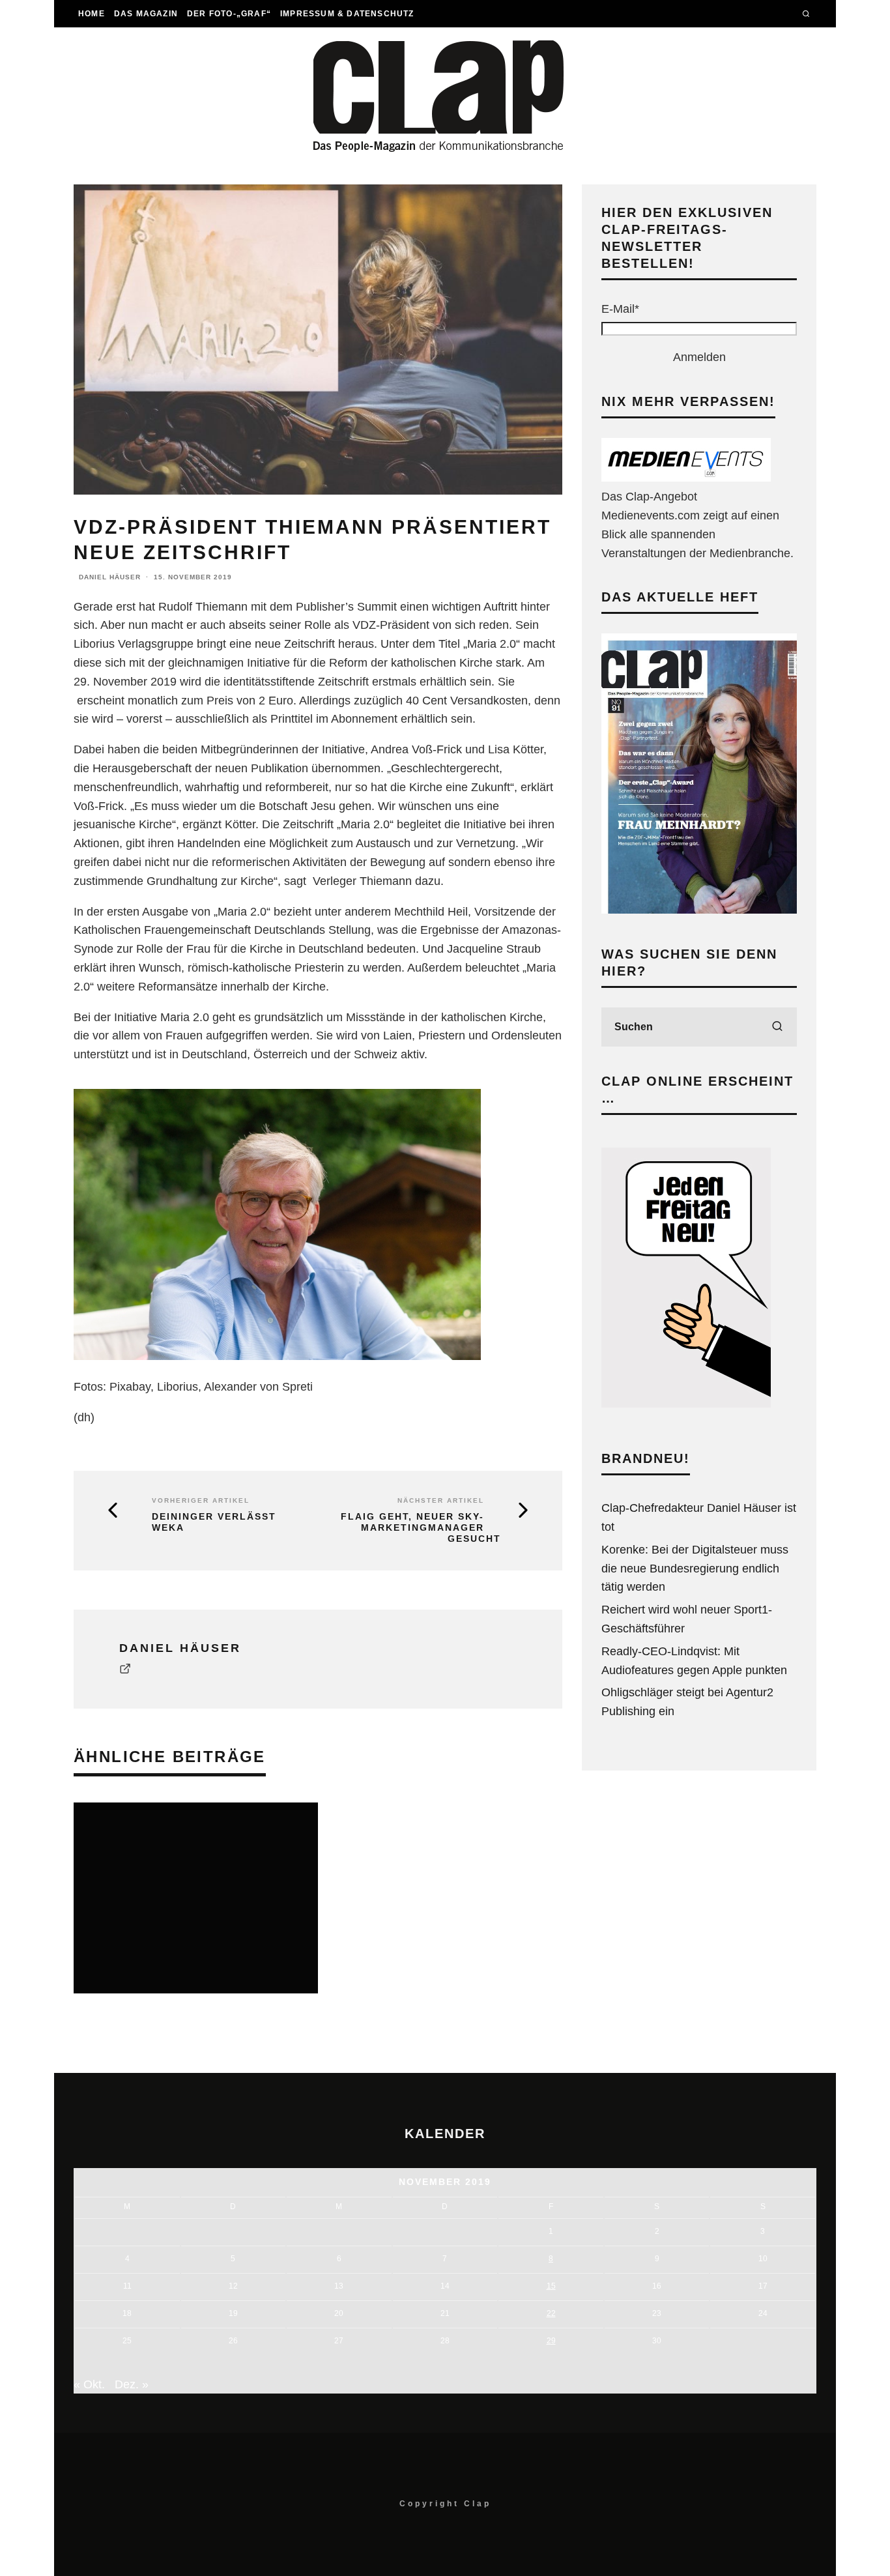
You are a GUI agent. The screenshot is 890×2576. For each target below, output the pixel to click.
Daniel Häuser (110, 577)
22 (551, 2313)
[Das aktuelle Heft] (699, 910)
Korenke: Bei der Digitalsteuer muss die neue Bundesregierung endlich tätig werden (695, 1569)
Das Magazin (146, 14)
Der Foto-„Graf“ (229, 14)
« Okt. (89, 2384)
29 (551, 2341)
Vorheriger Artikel (201, 1500)
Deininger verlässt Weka (214, 1522)
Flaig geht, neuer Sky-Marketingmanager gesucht (421, 1527)
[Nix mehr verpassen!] (686, 478)
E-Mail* (620, 309)
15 (551, 2286)
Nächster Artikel (441, 1500)
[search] (777, 1027)
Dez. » (132, 2384)
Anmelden (699, 357)
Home (92, 14)
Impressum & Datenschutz (347, 14)
